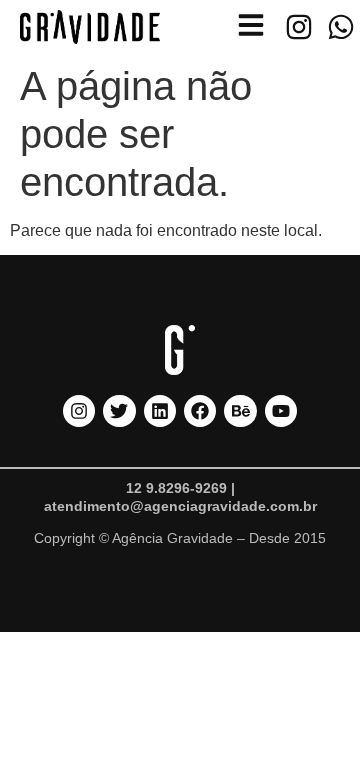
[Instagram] (299, 27)
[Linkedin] (160, 411)
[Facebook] (200, 411)
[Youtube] (281, 411)
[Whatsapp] (341, 27)
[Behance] (240, 411)
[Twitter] (119, 411)
